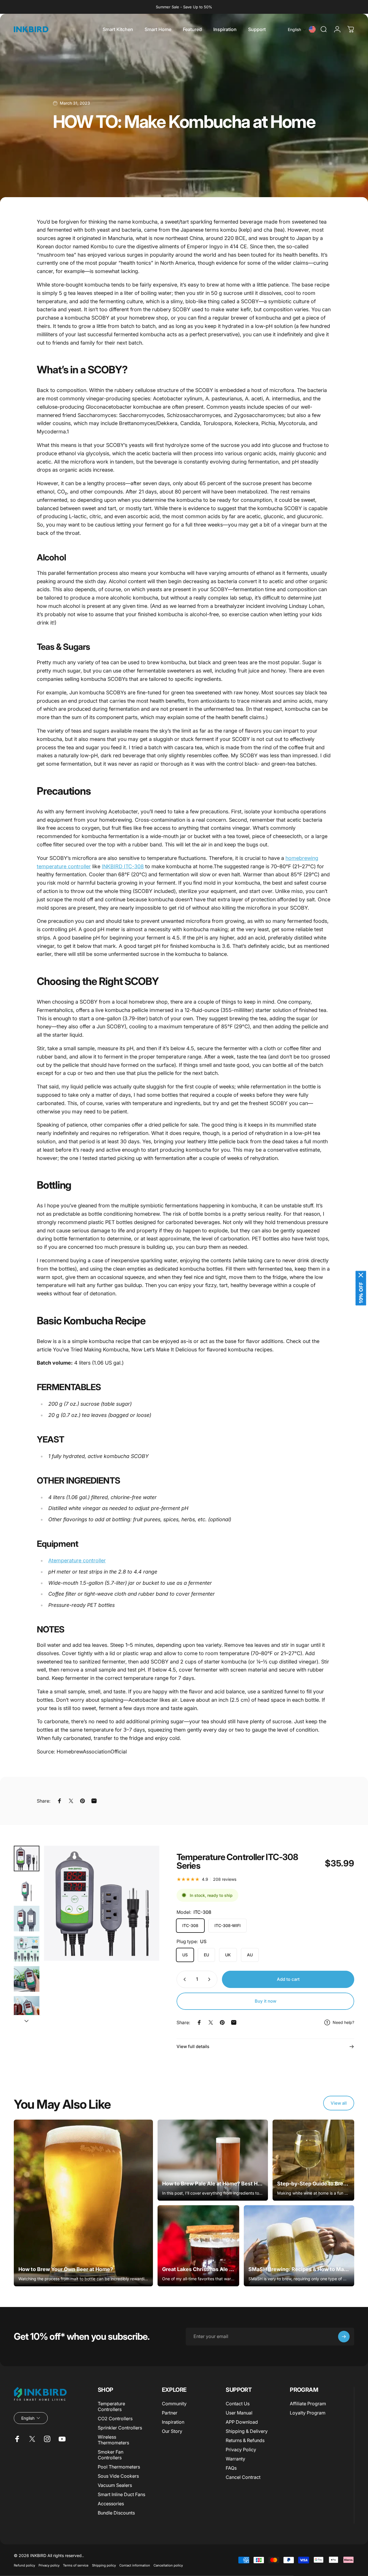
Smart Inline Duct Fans (121, 2494)
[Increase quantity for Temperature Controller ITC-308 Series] (210, 1979)
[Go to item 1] (27, 1888)
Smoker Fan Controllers (111, 2455)
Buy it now (266, 2001)
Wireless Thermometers (113, 2440)
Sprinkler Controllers (120, 2428)
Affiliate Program (308, 2404)
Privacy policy (49, 2565)
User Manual (239, 2413)
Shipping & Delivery (247, 2431)
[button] (297, 29)
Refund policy (24, 2565)
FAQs (231, 2468)
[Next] (144, 1912)
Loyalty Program (308, 2413)
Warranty (235, 2459)
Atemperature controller (77, 1560)
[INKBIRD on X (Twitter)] (32, 2439)
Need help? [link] (343, 2022)
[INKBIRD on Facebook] (17, 2439)
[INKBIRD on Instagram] (47, 2439)
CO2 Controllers (115, 2419)
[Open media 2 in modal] (102, 1903)
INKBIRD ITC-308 (123, 866)
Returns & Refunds (245, 2440)
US (185, 1955)
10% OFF (361, 1293)
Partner (170, 2413)
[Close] (361, 1275)
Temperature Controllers (111, 2406)
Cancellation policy (168, 2565)
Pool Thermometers (119, 2467)
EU (206, 1955)
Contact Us (238, 2404)
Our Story (172, 2431)
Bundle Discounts (116, 2513)
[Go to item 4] (27, 1949)
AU (250, 1955)
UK (228, 1955)
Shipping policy (104, 2565)
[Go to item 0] (27, 1858)
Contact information (135, 2565)
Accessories (111, 2504)
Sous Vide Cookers (118, 2476)
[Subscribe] (344, 2337)
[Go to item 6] (27, 2009)
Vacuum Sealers (115, 2485)
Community (174, 2404)
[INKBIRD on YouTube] (62, 2439)
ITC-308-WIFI (228, 1925)
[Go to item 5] (27, 1979)
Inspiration (173, 2422)
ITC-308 (190, 1925)
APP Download (242, 2422)
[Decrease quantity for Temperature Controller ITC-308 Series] (183, 1979)
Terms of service (76, 2565)
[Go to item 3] (27, 1919)
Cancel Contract (243, 2477)
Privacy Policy (241, 2450)
